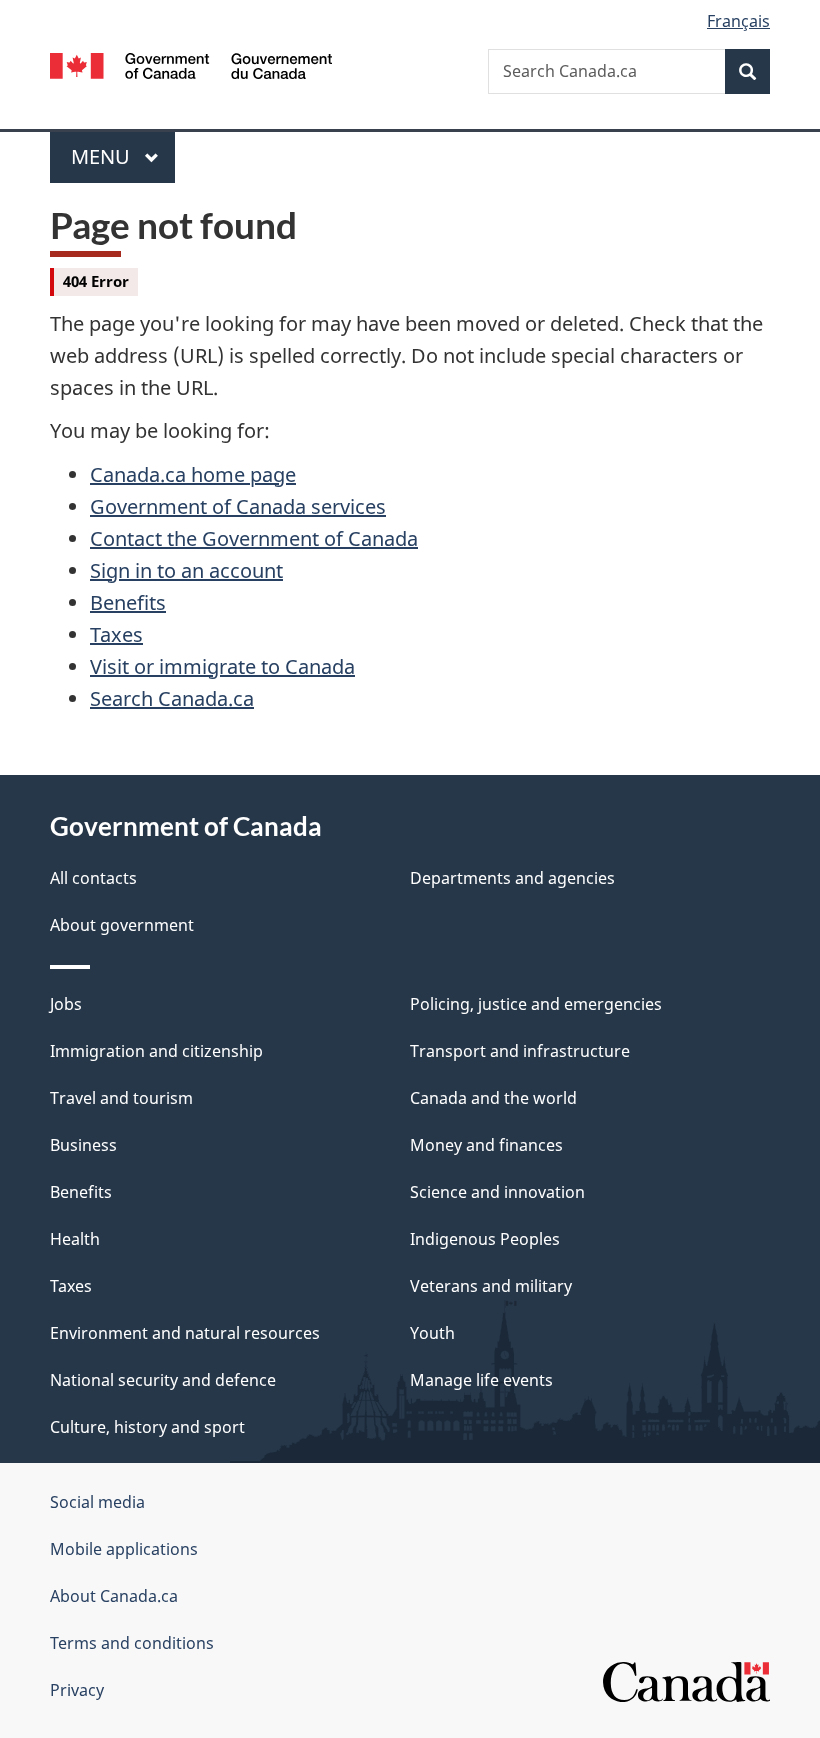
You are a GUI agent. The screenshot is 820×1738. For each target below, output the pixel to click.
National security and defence (163, 1380)
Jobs (66, 1004)
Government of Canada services (238, 506)
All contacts (93, 878)
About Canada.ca (114, 1596)
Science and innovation (497, 1192)
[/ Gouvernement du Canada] (191, 64)
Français (738, 21)
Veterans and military (491, 1286)
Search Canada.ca (172, 698)
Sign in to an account (186, 570)
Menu (103, 156)
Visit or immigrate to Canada (222, 666)
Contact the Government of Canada (254, 538)
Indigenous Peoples (485, 1239)
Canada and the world (493, 1098)
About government (122, 925)
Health (75, 1239)
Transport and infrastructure (520, 1051)
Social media (97, 1502)
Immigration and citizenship (156, 1051)
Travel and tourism (121, 1098)
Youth (432, 1333)
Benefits (128, 602)
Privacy (77, 1690)
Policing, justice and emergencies (536, 1004)
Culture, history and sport (147, 1427)
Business (83, 1145)
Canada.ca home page (193, 474)
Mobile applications (124, 1549)
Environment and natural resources (185, 1333)
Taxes (116, 634)
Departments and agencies (512, 878)
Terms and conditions (132, 1643)
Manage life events (481, 1380)
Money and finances (486, 1145)
